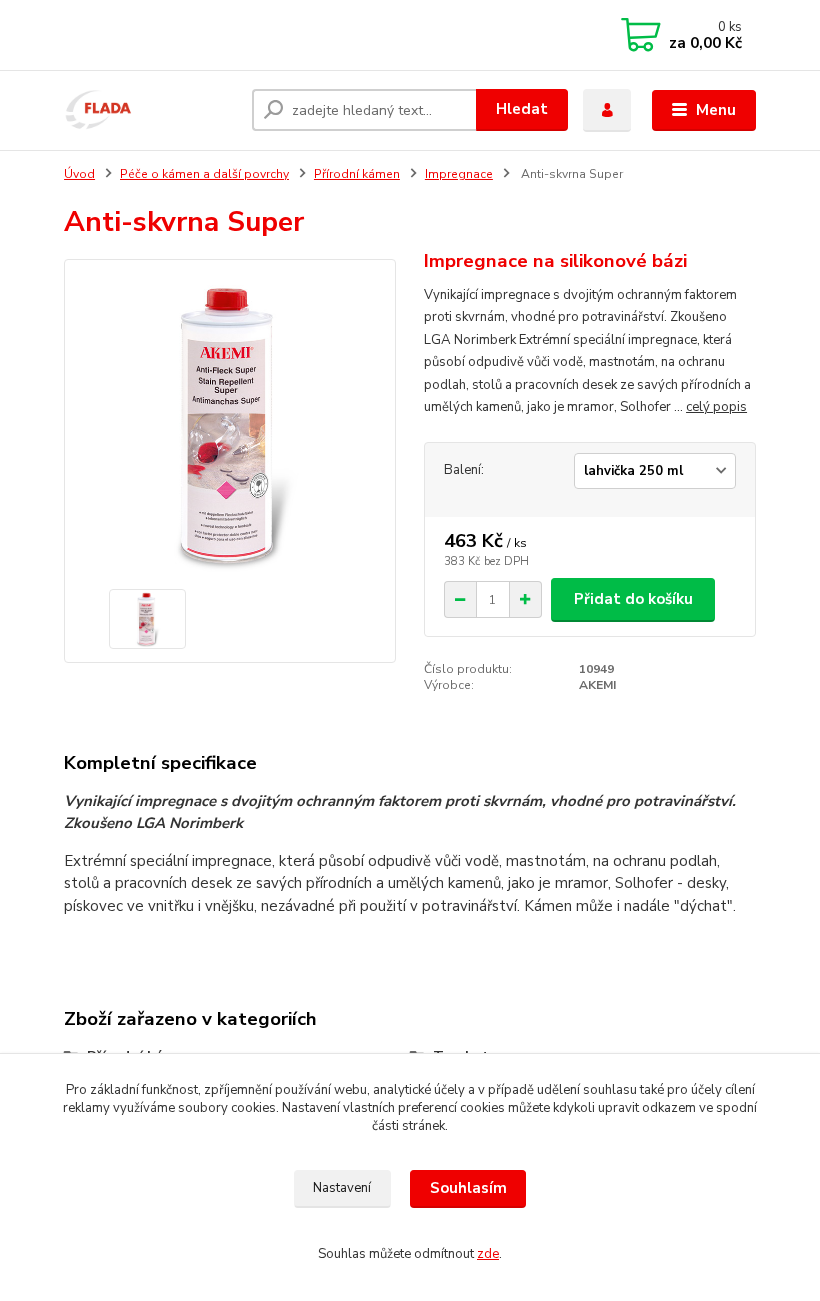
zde (488, 1254)
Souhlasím (468, 1188)
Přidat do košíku (633, 599)
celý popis (716, 407)
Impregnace (459, 174)
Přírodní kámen (357, 174)
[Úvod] (150, 110)
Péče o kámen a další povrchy (204, 174)
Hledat (522, 109)
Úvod (79, 174)
